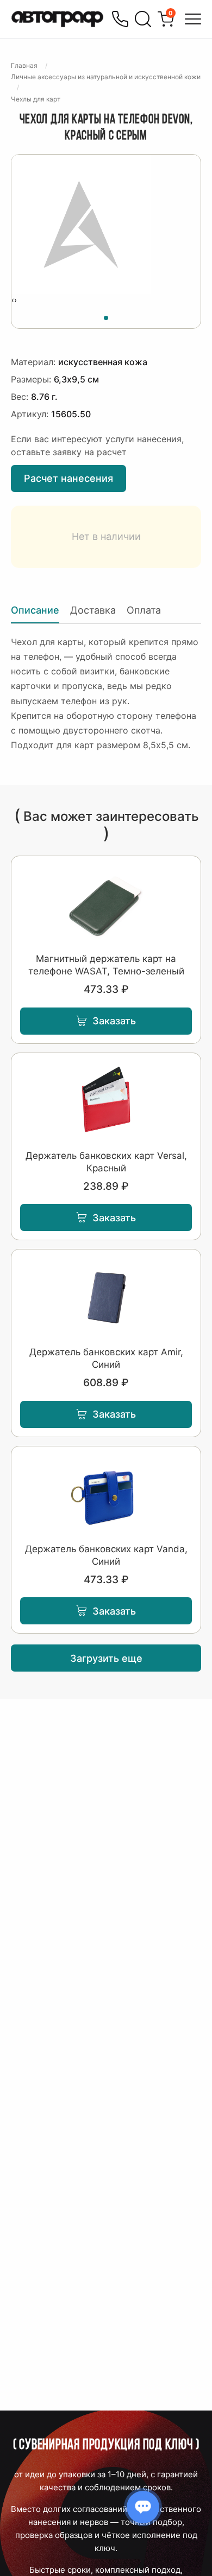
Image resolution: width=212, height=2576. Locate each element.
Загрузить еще (106, 1658)
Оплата (144, 610)
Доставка (93, 610)
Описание (35, 610)
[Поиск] (143, 19)
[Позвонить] (120, 19)
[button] (106, 316)
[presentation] (13, 300)
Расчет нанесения (68, 478)
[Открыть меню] (193, 19)
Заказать (114, 1021)
